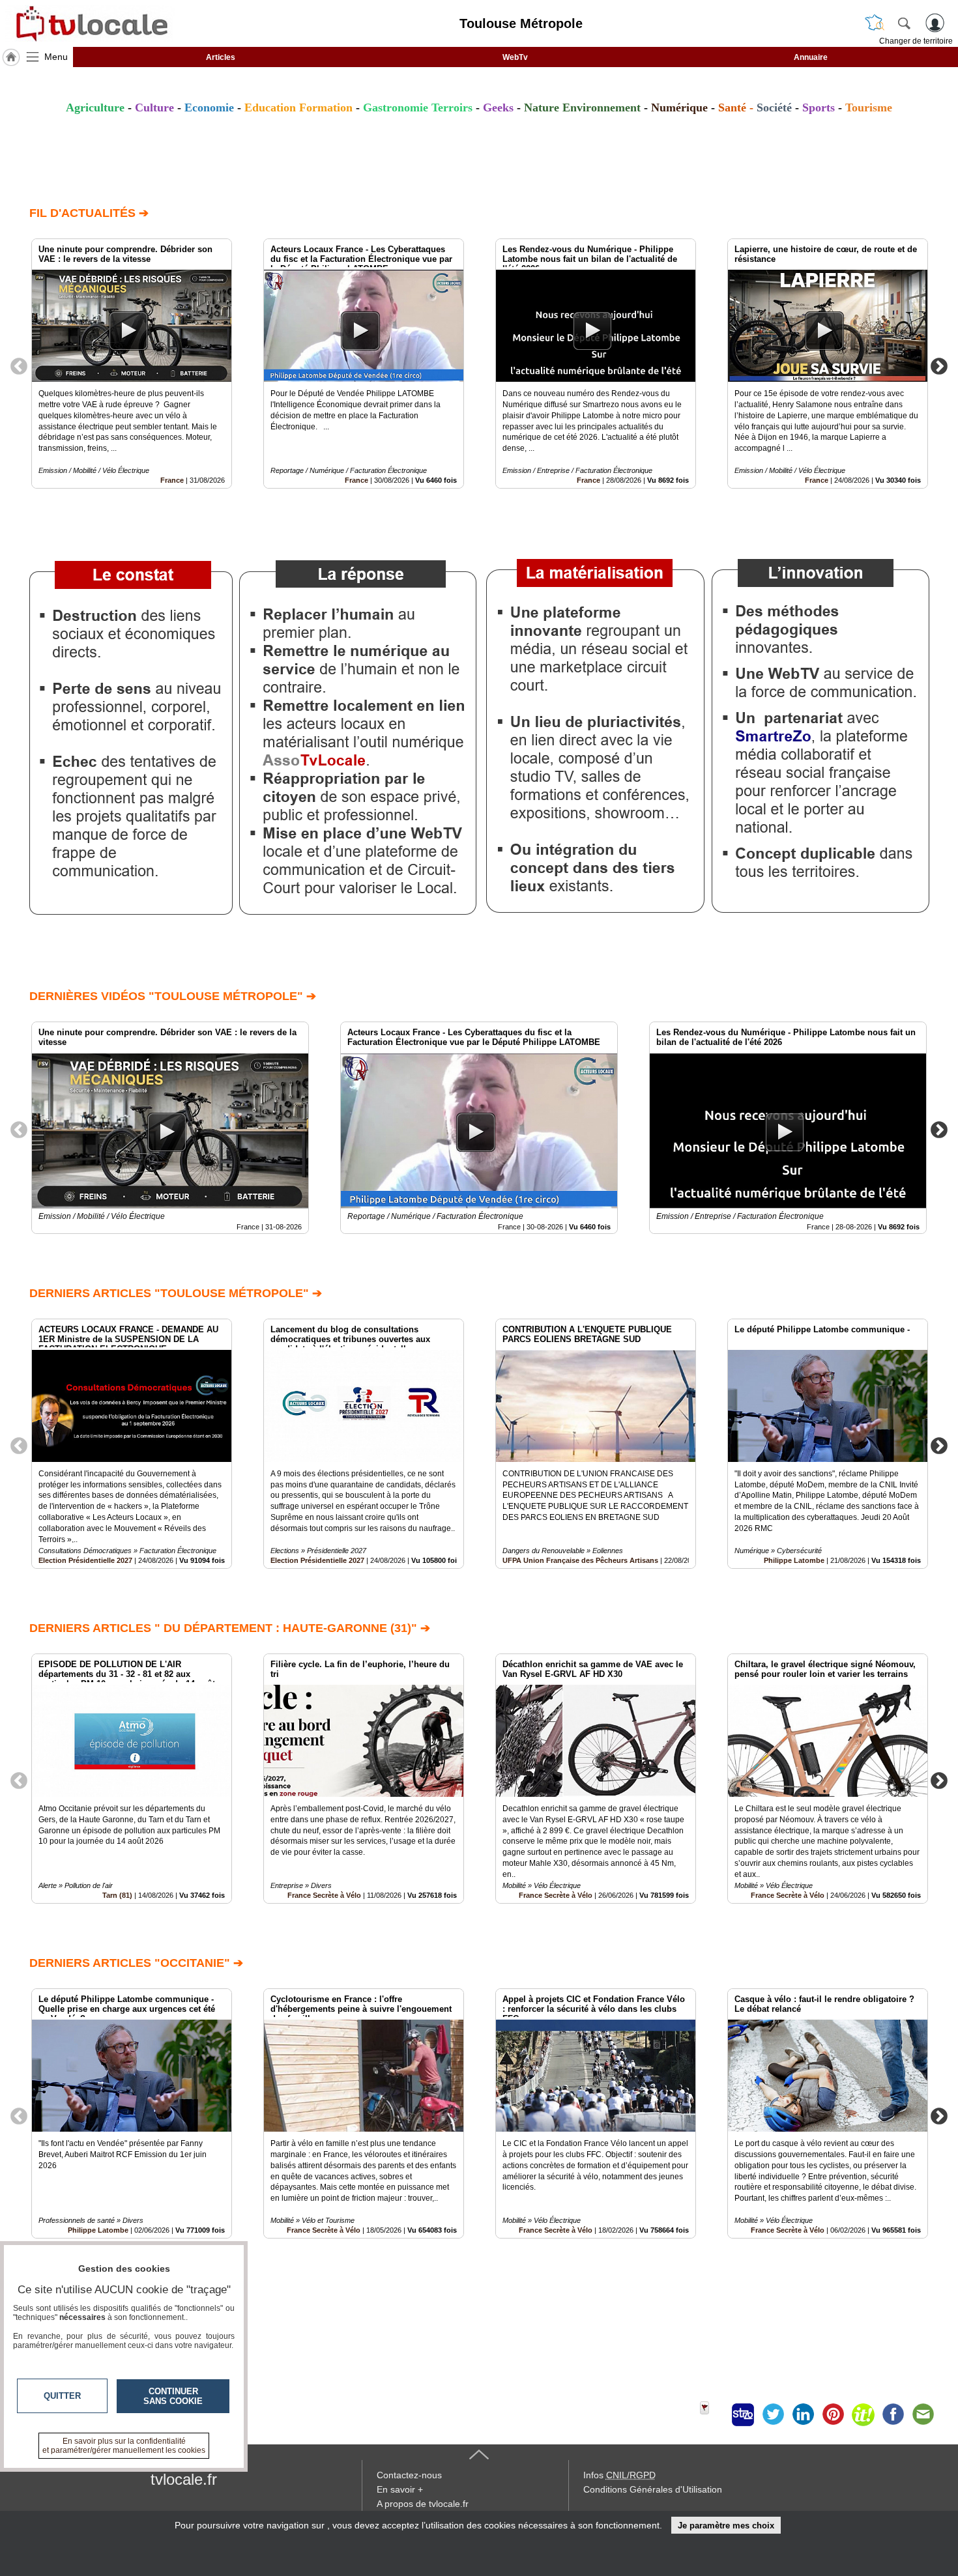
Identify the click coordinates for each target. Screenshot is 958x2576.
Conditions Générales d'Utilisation (653, 2489)
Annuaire (811, 57)
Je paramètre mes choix (726, 2526)
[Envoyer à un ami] (923, 2414)
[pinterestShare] (833, 2414)
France (172, 480)
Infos (619, 2475)
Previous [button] (19, 365)
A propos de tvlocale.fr (423, 2504)
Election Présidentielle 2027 (85, 1560)
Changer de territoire (916, 41)
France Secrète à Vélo (324, 1895)
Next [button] (939, 365)
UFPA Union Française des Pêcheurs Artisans (580, 1560)
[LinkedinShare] (803, 2414)
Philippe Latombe (794, 1560)
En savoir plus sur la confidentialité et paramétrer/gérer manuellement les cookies (124, 2446)
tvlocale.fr (184, 2479)
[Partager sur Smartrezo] (743, 2414)
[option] (132, 364)
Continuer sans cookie (173, 2396)
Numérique (679, 107)
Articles (221, 57)
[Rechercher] (904, 23)
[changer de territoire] (875, 23)
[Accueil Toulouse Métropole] (11, 57)
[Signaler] (713, 2414)
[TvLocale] (90, 23)
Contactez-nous (409, 2475)
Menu (56, 57)
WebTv (515, 57)
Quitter (62, 2396)
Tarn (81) (117, 1895)
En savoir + (400, 2489)
